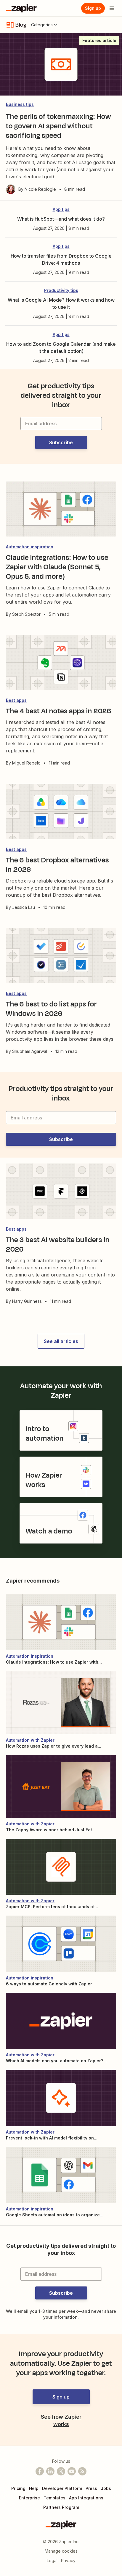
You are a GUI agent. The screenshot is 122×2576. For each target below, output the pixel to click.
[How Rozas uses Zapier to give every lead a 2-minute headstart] (61, 1702)
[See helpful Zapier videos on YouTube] (72, 2471)
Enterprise (29, 2498)
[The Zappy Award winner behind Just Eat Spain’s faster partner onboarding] (61, 1786)
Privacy (68, 2560)
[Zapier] (21, 8)
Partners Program (61, 2507)
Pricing (18, 2488)
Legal (52, 2560)
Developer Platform (62, 2488)
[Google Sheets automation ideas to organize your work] (61, 2175)
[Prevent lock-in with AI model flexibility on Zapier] (61, 2098)
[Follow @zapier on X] (61, 2471)
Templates (54, 2498)
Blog (21, 25)
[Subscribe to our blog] (82, 2471)
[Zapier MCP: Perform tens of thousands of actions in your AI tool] (61, 1867)
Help (34, 2488)
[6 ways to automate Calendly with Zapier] (61, 1944)
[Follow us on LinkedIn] (50, 2471)
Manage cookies (61, 2551)
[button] (61, 442)
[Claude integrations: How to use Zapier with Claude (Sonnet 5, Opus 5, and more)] (61, 1622)
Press (91, 2488)
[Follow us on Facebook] (40, 2471)
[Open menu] (112, 8)
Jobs (106, 2488)
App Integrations (86, 2498)
